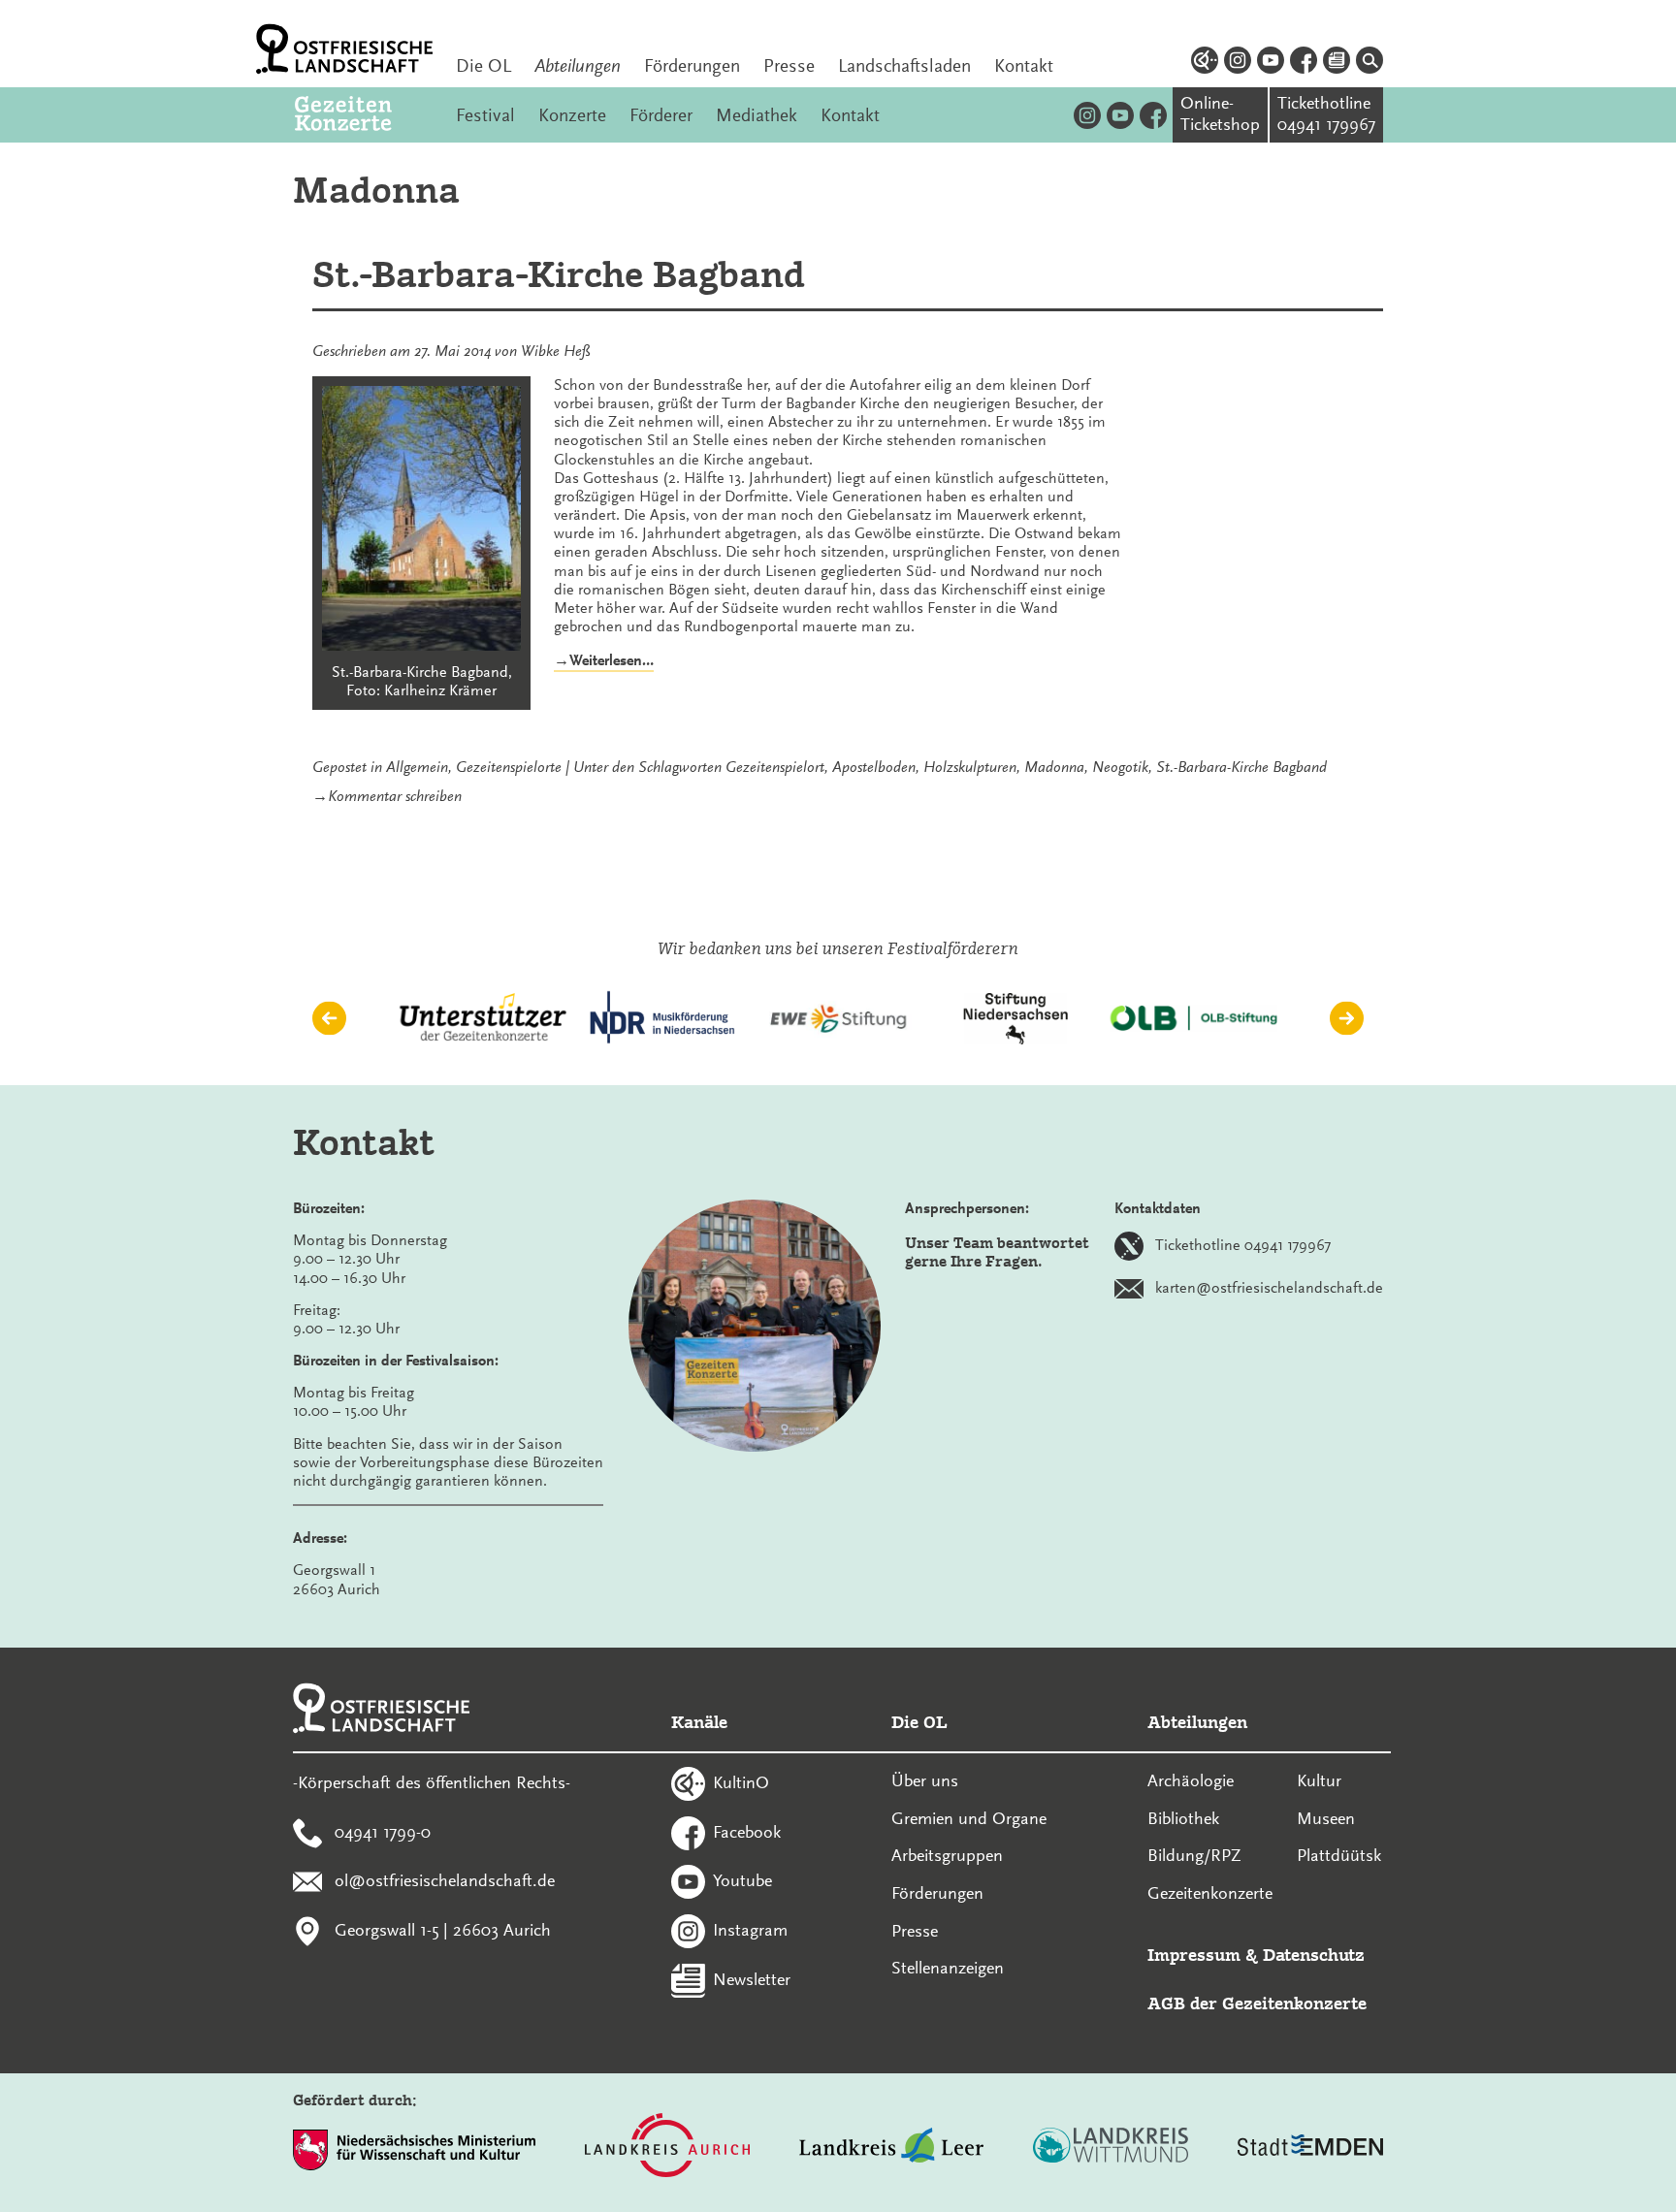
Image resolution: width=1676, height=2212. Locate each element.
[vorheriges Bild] (329, 1019)
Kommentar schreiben (395, 796)
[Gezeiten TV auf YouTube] (1120, 115)
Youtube (742, 1880)
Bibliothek (1183, 1818)
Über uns (925, 1780)
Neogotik (1120, 767)
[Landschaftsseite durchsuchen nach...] (1370, 63)
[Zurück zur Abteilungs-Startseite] (364, 115)
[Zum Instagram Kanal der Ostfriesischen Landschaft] (1238, 63)
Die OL (483, 66)
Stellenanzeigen (948, 1968)
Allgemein (417, 767)
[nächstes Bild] (1347, 1019)
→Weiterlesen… (604, 661)
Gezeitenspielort (775, 767)
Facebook (747, 1831)
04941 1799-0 (383, 1831)
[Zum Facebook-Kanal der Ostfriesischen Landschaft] (1304, 63)
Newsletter (752, 1978)
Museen (1326, 1818)
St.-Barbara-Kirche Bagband (559, 274)
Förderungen (692, 66)
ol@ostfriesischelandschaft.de (445, 1880)
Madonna (1054, 767)
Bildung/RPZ (1194, 1855)
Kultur (1319, 1780)
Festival (485, 115)
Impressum (1194, 1955)
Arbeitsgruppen (947, 1855)
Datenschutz (1314, 1955)
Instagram (750, 1930)
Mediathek (757, 115)
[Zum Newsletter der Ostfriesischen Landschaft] (1337, 63)
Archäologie (1191, 1780)
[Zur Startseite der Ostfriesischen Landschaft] (344, 49)
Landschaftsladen (904, 66)
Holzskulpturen (970, 767)
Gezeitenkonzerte (1210, 1893)
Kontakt (1024, 66)
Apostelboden (874, 767)
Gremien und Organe (969, 1818)
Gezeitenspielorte (509, 767)
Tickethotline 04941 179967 (1243, 1245)
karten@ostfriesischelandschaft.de (1269, 1288)
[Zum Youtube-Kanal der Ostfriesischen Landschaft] (1271, 63)
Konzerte (572, 115)
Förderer (661, 115)
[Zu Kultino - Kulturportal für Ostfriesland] (1205, 63)
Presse (789, 66)
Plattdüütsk (1339, 1855)
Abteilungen (578, 66)
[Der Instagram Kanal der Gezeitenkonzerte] (1087, 115)
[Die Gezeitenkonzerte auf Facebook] (1153, 115)
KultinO (741, 1781)
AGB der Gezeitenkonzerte (1257, 2003)
